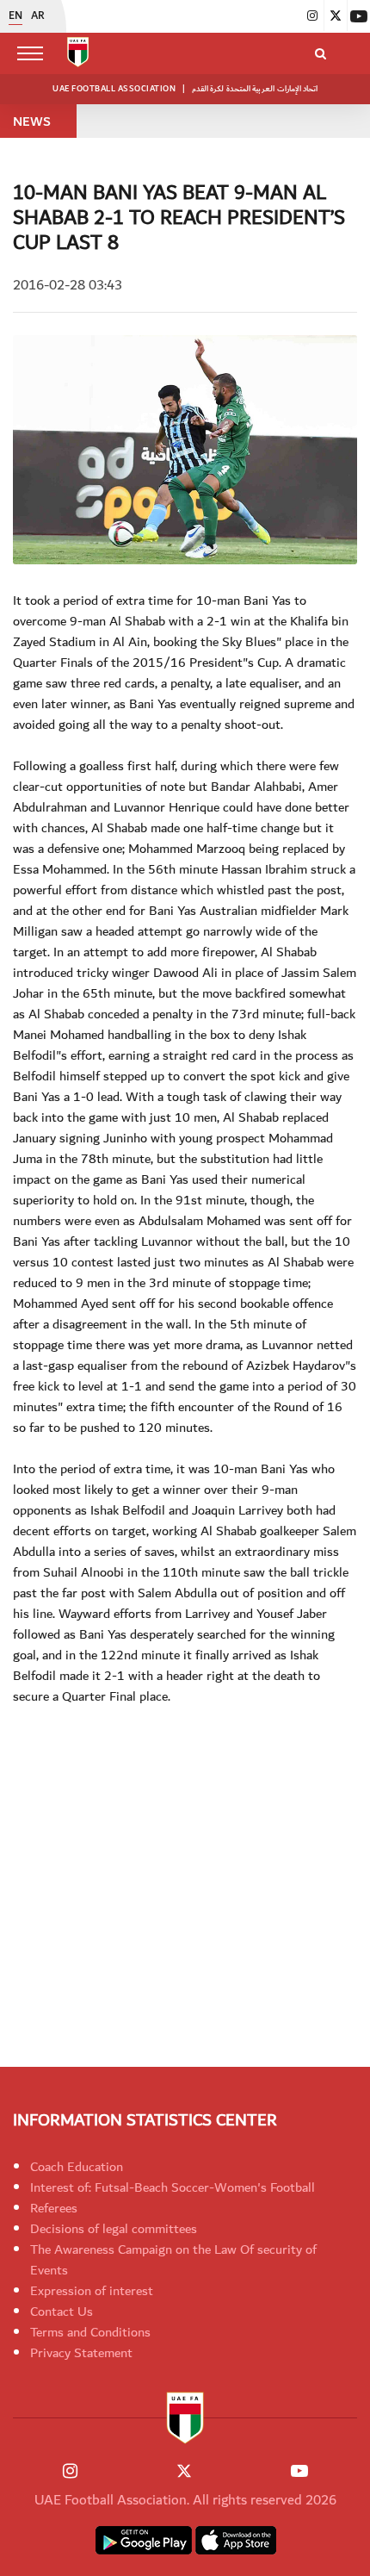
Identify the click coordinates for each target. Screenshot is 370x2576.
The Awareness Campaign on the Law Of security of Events (173, 2260)
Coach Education (77, 2167)
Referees (54, 2208)
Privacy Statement (81, 2353)
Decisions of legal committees (114, 2229)
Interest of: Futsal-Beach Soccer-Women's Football (173, 2187)
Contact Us (62, 2312)
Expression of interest (92, 2291)
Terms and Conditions (90, 2332)
